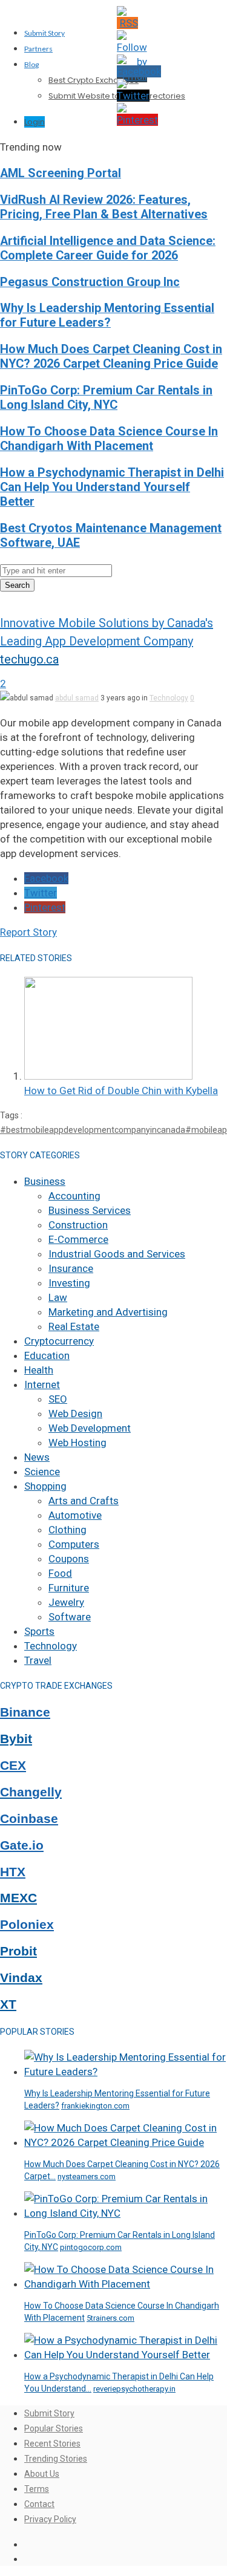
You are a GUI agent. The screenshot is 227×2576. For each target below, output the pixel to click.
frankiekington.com (95, 2106)
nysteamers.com (87, 2177)
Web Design (75, 1414)
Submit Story (44, 33)
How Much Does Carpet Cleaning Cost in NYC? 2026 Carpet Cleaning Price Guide (111, 357)
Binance (25, 1712)
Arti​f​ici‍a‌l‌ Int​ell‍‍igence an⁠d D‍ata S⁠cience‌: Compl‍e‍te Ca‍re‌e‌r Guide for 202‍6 (108, 248)
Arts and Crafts (84, 1501)
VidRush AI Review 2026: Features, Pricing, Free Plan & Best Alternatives (104, 207)
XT (8, 2004)
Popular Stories (54, 2428)
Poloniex (27, 1925)
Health (39, 1370)
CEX (13, 1766)
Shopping (45, 1486)
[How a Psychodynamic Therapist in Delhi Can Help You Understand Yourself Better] (126, 2355)
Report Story (28, 932)
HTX (13, 1872)
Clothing (67, 1530)
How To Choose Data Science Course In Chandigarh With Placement (109, 439)
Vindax (21, 1978)
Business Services (90, 1210)
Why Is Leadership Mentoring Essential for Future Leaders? (107, 315)
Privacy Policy (50, 2519)
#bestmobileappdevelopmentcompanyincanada (93, 1130)
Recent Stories (52, 2444)
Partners (38, 49)
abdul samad (77, 698)
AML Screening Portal (61, 173)
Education (47, 1355)
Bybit (16, 1739)
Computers (74, 1544)
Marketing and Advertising (108, 1312)
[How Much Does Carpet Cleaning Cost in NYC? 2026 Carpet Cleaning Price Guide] (126, 2142)
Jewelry (66, 1602)
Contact (39, 2504)
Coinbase (29, 1819)
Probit (18, 1951)
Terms (37, 2489)
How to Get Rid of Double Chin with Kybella (121, 1091)
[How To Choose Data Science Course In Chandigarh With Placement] (126, 2284)
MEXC (18, 1898)
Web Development (90, 1428)
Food (60, 1573)
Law (58, 1297)
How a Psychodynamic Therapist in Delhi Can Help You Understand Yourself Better (112, 487)
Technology (169, 698)
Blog (31, 64)
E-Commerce (78, 1239)
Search (17, 585)
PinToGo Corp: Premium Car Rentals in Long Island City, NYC (106, 398)
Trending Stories (56, 2459)
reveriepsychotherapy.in (134, 2389)
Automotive (75, 1515)
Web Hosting (77, 1443)
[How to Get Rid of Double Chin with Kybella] (108, 1076)
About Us (42, 2474)
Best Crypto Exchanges (94, 80)
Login (35, 122)
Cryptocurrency (59, 1341)
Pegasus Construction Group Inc (90, 282)
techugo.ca (29, 659)
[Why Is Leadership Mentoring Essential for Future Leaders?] (126, 2072)
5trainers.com (110, 2318)
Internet (42, 1384)
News (37, 1457)
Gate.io (22, 1845)
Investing (69, 1283)
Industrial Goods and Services (117, 1254)
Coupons (69, 1559)
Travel (38, 1660)
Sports (39, 1631)
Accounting (74, 1196)
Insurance (71, 1268)
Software (70, 1617)
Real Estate (74, 1326)
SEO (58, 1399)
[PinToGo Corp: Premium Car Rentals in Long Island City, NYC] (126, 2213)
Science (42, 1472)
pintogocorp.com (91, 2247)
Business (45, 1181)
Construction (78, 1225)
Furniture (69, 1588)
